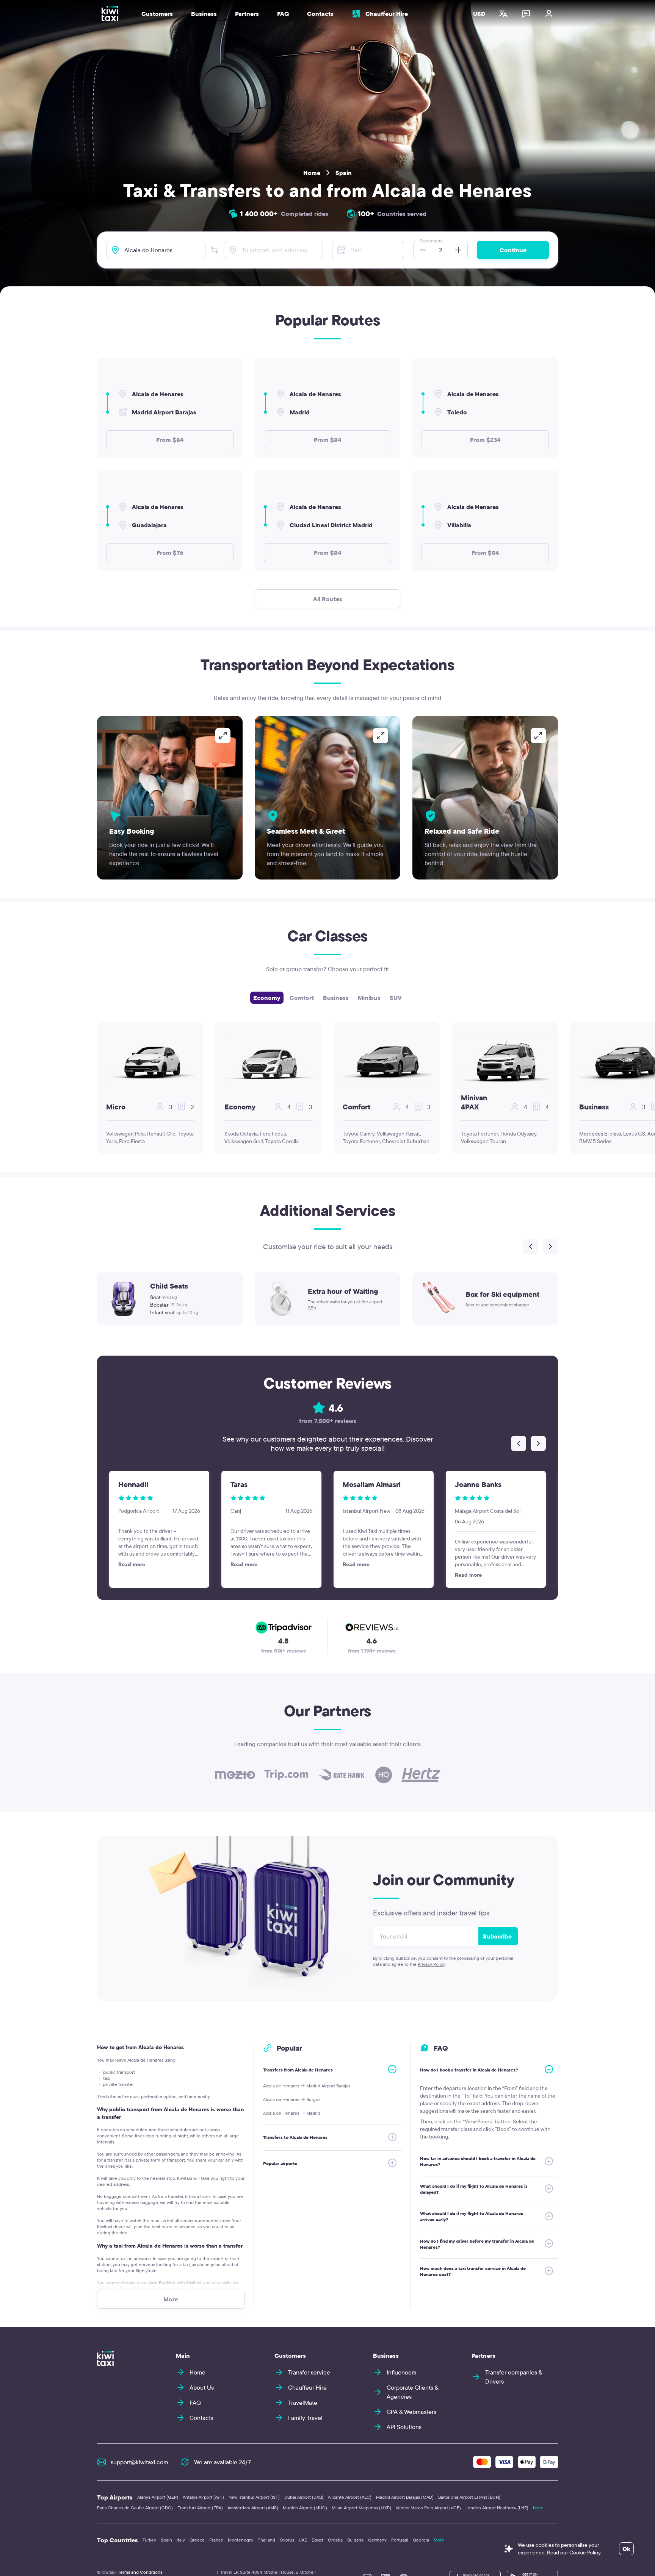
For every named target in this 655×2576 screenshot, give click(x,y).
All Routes (328, 599)
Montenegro (241, 2540)
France (216, 2540)
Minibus (369, 998)
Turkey (149, 2540)
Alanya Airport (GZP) (158, 2497)
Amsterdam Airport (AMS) (253, 2508)
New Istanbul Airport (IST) (254, 2497)
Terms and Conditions (140, 2572)
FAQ (283, 14)
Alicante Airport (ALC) (350, 2497)
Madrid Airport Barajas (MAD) (405, 2497)
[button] (215, 250)
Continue (513, 250)
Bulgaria (355, 2540)
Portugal (400, 2540)
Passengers (431, 241)
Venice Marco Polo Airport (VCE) (428, 2508)
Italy (181, 2540)
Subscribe (497, 1936)
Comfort (302, 998)
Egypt (317, 2540)
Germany (377, 2540)
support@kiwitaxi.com (139, 2462)
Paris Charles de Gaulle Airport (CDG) (135, 2508)
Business (336, 998)
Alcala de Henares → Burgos (292, 2099)
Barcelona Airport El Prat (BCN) (469, 2497)
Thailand (266, 2540)
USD (479, 14)
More (538, 2508)
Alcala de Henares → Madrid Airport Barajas (307, 2086)
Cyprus (287, 2540)
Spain (344, 173)
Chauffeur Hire (387, 14)
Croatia (335, 2540)
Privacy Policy (432, 1964)
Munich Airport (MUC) (305, 2508)
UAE (303, 2540)
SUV (396, 998)
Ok (626, 2549)
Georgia (421, 2540)
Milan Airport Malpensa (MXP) (361, 2508)
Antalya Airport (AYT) (203, 2497)
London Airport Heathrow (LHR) (497, 2508)
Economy (267, 998)
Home (312, 173)
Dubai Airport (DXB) (304, 2497)
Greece (197, 2540)
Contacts (320, 14)
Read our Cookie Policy (574, 2553)
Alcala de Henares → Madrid (292, 2113)
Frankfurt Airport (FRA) (200, 2508)
